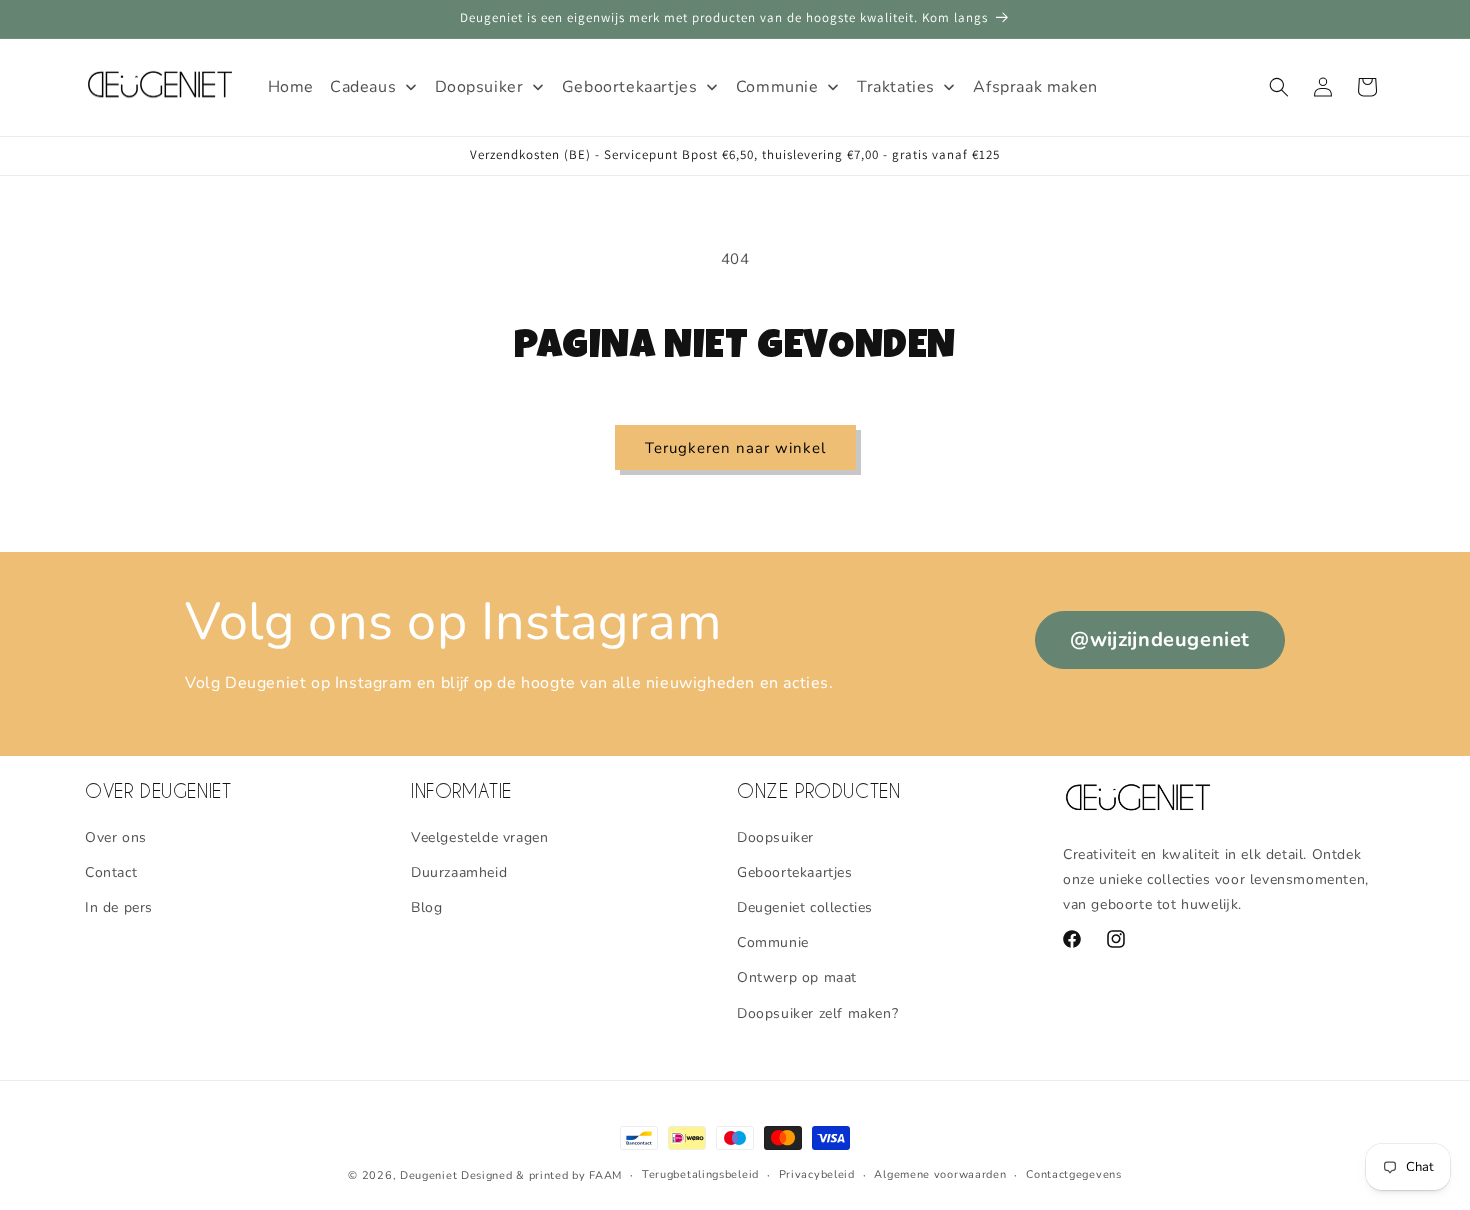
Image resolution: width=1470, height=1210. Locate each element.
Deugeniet (428, 1175)
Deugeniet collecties (805, 907)
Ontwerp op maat (797, 977)
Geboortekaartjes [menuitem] (630, 87)
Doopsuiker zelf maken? (817, 1012)
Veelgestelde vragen (479, 836)
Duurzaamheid (459, 871)
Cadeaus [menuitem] (363, 87)
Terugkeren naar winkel (735, 448)
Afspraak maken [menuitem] (1035, 87)
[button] (1279, 87)
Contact (111, 871)
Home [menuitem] (291, 87)
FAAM (605, 1175)
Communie (773, 942)
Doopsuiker (775, 836)
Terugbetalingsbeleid (700, 1174)
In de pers (119, 907)
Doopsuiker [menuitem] (479, 87)
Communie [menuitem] (777, 87)
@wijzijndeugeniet (1160, 639)
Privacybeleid (817, 1174)
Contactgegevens (1074, 1174)
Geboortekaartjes (795, 871)
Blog (426, 907)
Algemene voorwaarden (940, 1174)
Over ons (116, 836)
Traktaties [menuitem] (896, 87)
